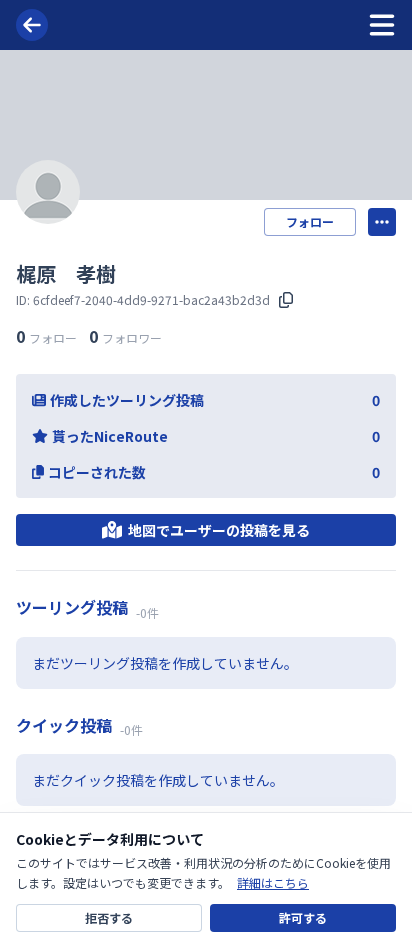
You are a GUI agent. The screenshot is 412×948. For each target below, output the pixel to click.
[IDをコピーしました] (286, 300)
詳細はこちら (273, 882)
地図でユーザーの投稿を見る (219, 530)
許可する (303, 917)
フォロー (310, 221)
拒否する (109, 917)
